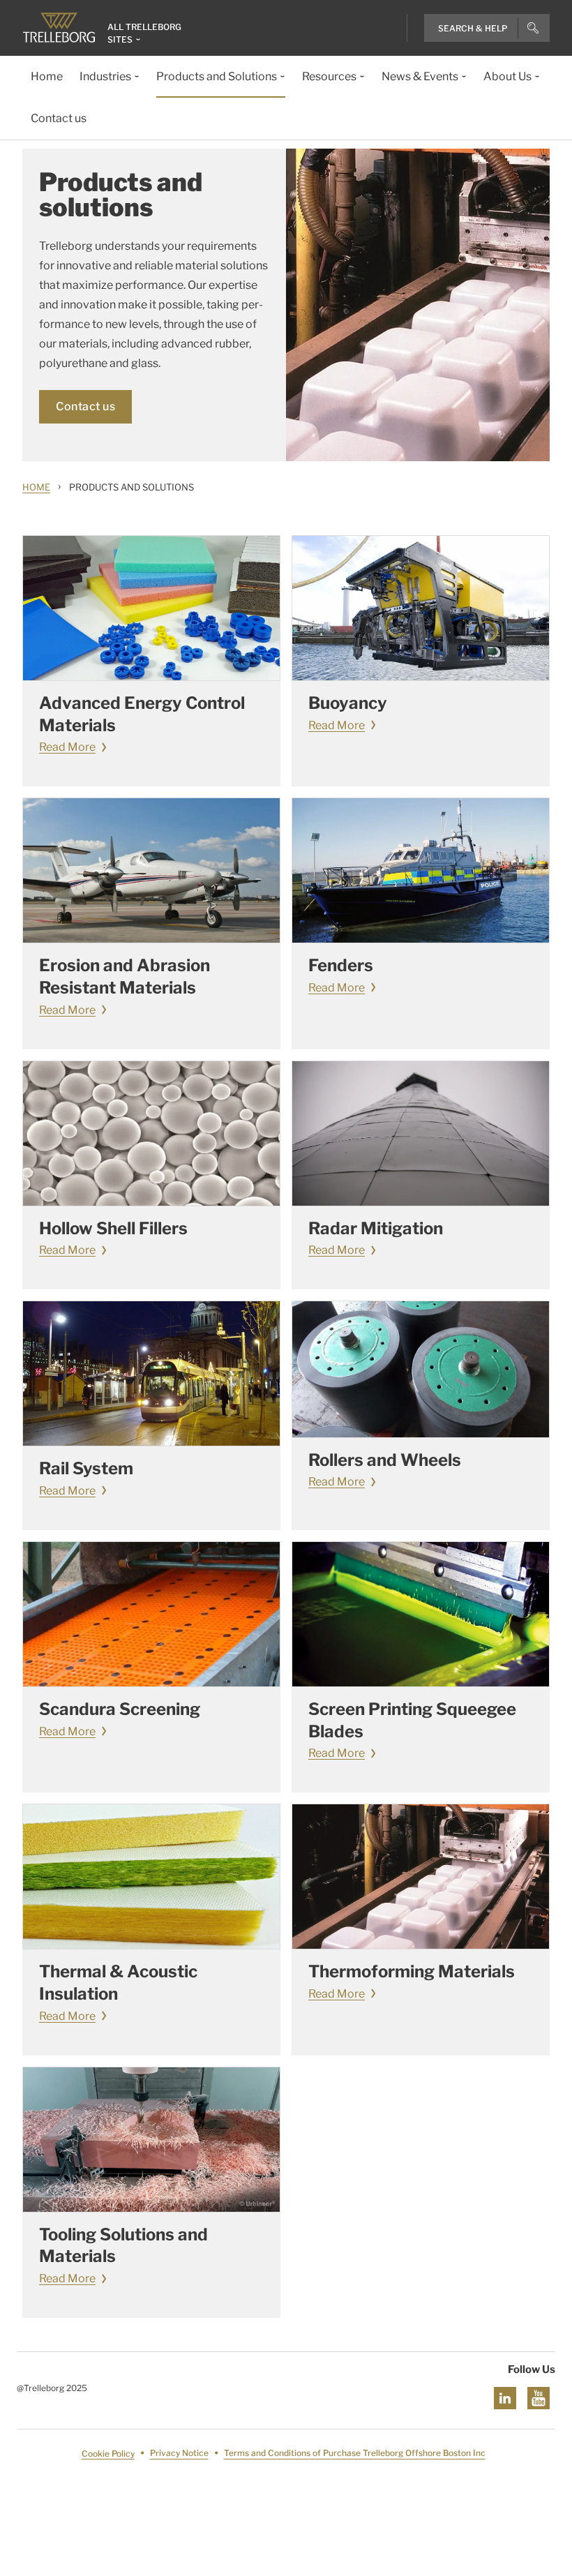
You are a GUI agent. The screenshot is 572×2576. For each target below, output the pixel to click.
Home (36, 487)
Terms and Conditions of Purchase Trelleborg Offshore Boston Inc (355, 2454)
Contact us (85, 406)
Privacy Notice (179, 2454)
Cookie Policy (108, 2454)
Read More (67, 747)
